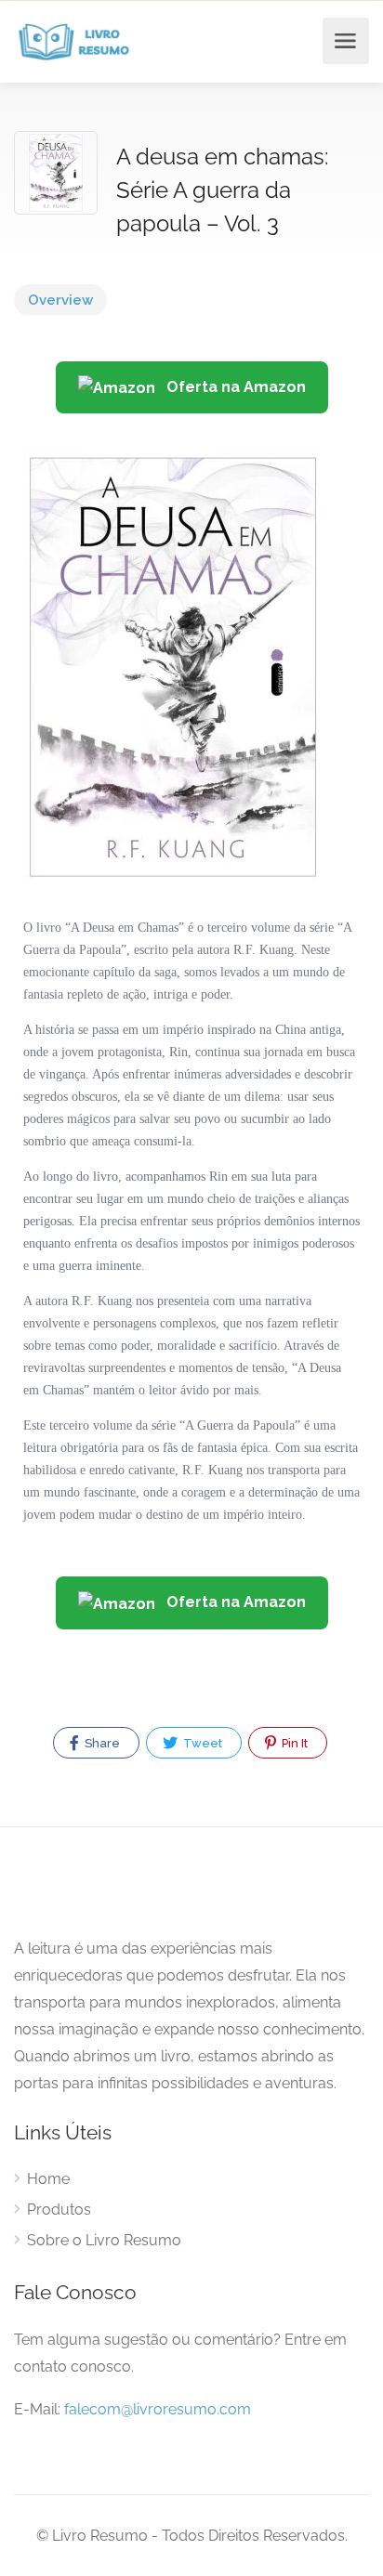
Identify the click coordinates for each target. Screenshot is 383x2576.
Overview (60, 300)
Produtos (59, 2210)
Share (101, 1743)
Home (48, 2179)
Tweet (201, 1743)
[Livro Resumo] (74, 41)
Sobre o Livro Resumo (104, 2240)
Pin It (293, 1743)
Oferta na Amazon (234, 387)
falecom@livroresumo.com (158, 2409)
